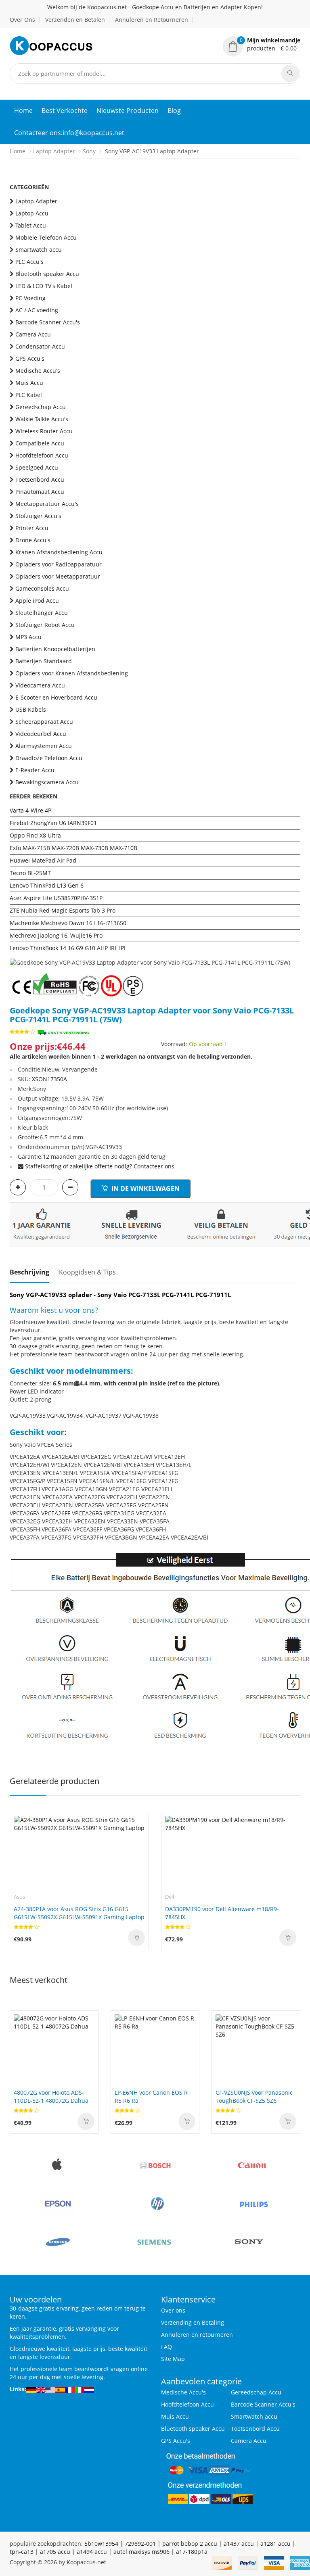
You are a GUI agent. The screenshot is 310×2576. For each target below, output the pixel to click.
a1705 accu (55, 2552)
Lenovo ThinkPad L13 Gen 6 (47, 885)
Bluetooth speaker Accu (47, 274)
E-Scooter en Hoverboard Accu (56, 697)
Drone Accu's (33, 540)
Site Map (173, 2359)
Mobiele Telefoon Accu (46, 237)
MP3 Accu (28, 637)
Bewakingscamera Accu (47, 782)
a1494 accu (92, 2552)
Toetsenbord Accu (40, 479)
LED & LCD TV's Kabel (44, 286)
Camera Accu (33, 334)
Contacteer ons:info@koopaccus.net (69, 133)
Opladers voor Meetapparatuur (58, 576)
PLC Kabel (29, 395)
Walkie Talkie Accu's (42, 419)
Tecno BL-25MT (30, 873)
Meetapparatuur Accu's (47, 504)
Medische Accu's (38, 371)
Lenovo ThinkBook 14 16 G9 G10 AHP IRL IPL (68, 948)
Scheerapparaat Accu (44, 722)
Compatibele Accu (40, 443)
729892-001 (140, 2544)
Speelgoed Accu (37, 467)
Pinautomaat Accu (40, 492)
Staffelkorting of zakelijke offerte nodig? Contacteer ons (100, 1166)
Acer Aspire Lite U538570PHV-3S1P (56, 898)
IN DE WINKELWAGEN (145, 1189)
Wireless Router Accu (44, 431)
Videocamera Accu (40, 685)
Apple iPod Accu (37, 601)
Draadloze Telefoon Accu (49, 758)
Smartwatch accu (39, 250)
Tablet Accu (31, 225)
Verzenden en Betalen (75, 20)
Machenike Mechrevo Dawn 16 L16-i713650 (68, 923)
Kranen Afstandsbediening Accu (59, 552)
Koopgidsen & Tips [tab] (87, 1272)
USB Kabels (31, 709)
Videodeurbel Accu (41, 734)
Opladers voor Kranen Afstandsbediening (72, 673)
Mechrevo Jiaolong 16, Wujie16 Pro (56, 935)
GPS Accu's (30, 358)
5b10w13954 (101, 2544)
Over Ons (22, 20)
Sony (89, 151)
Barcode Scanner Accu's (48, 322)
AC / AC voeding (37, 310)
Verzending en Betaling (193, 2322)
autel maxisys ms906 (141, 2552)
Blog (174, 111)
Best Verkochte (65, 111)
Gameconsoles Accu (42, 588)
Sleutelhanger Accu (42, 613)
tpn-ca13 (22, 2552)
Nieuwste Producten (128, 111)
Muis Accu (29, 383)
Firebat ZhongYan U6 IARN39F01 (53, 823)
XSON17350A (49, 1079)
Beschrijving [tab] (29, 1272)
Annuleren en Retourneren (152, 20)
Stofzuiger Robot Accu (45, 625)
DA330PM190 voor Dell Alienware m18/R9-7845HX (222, 1913)
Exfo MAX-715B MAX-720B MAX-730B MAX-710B (73, 848)
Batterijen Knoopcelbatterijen (55, 649)
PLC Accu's (29, 262)
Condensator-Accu (40, 346)
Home (23, 111)
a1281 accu (275, 2544)
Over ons (173, 2310)
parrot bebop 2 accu (190, 2544)
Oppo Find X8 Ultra (35, 835)
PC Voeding (30, 298)
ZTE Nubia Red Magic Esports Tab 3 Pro (63, 910)
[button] (262, 44)
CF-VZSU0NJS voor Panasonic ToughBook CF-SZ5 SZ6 (254, 2097)
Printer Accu (32, 528)
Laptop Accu (32, 213)
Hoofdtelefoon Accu (42, 455)
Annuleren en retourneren (197, 2335)
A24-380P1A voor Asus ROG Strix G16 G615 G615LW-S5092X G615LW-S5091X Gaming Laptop (79, 1913)
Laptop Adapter (54, 151)
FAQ (167, 2347)
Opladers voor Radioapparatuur (59, 564)
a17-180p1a (192, 2552)
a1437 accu (239, 2544)
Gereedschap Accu (41, 407)
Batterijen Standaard (44, 661)
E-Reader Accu (35, 770)
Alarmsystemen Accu (44, 746)
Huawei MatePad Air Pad (43, 860)
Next (294, 951)
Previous (16, 951)
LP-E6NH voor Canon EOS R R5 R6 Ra (151, 2097)
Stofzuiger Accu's (38, 516)
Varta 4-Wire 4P (30, 810)
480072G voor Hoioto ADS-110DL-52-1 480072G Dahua (51, 2097)
